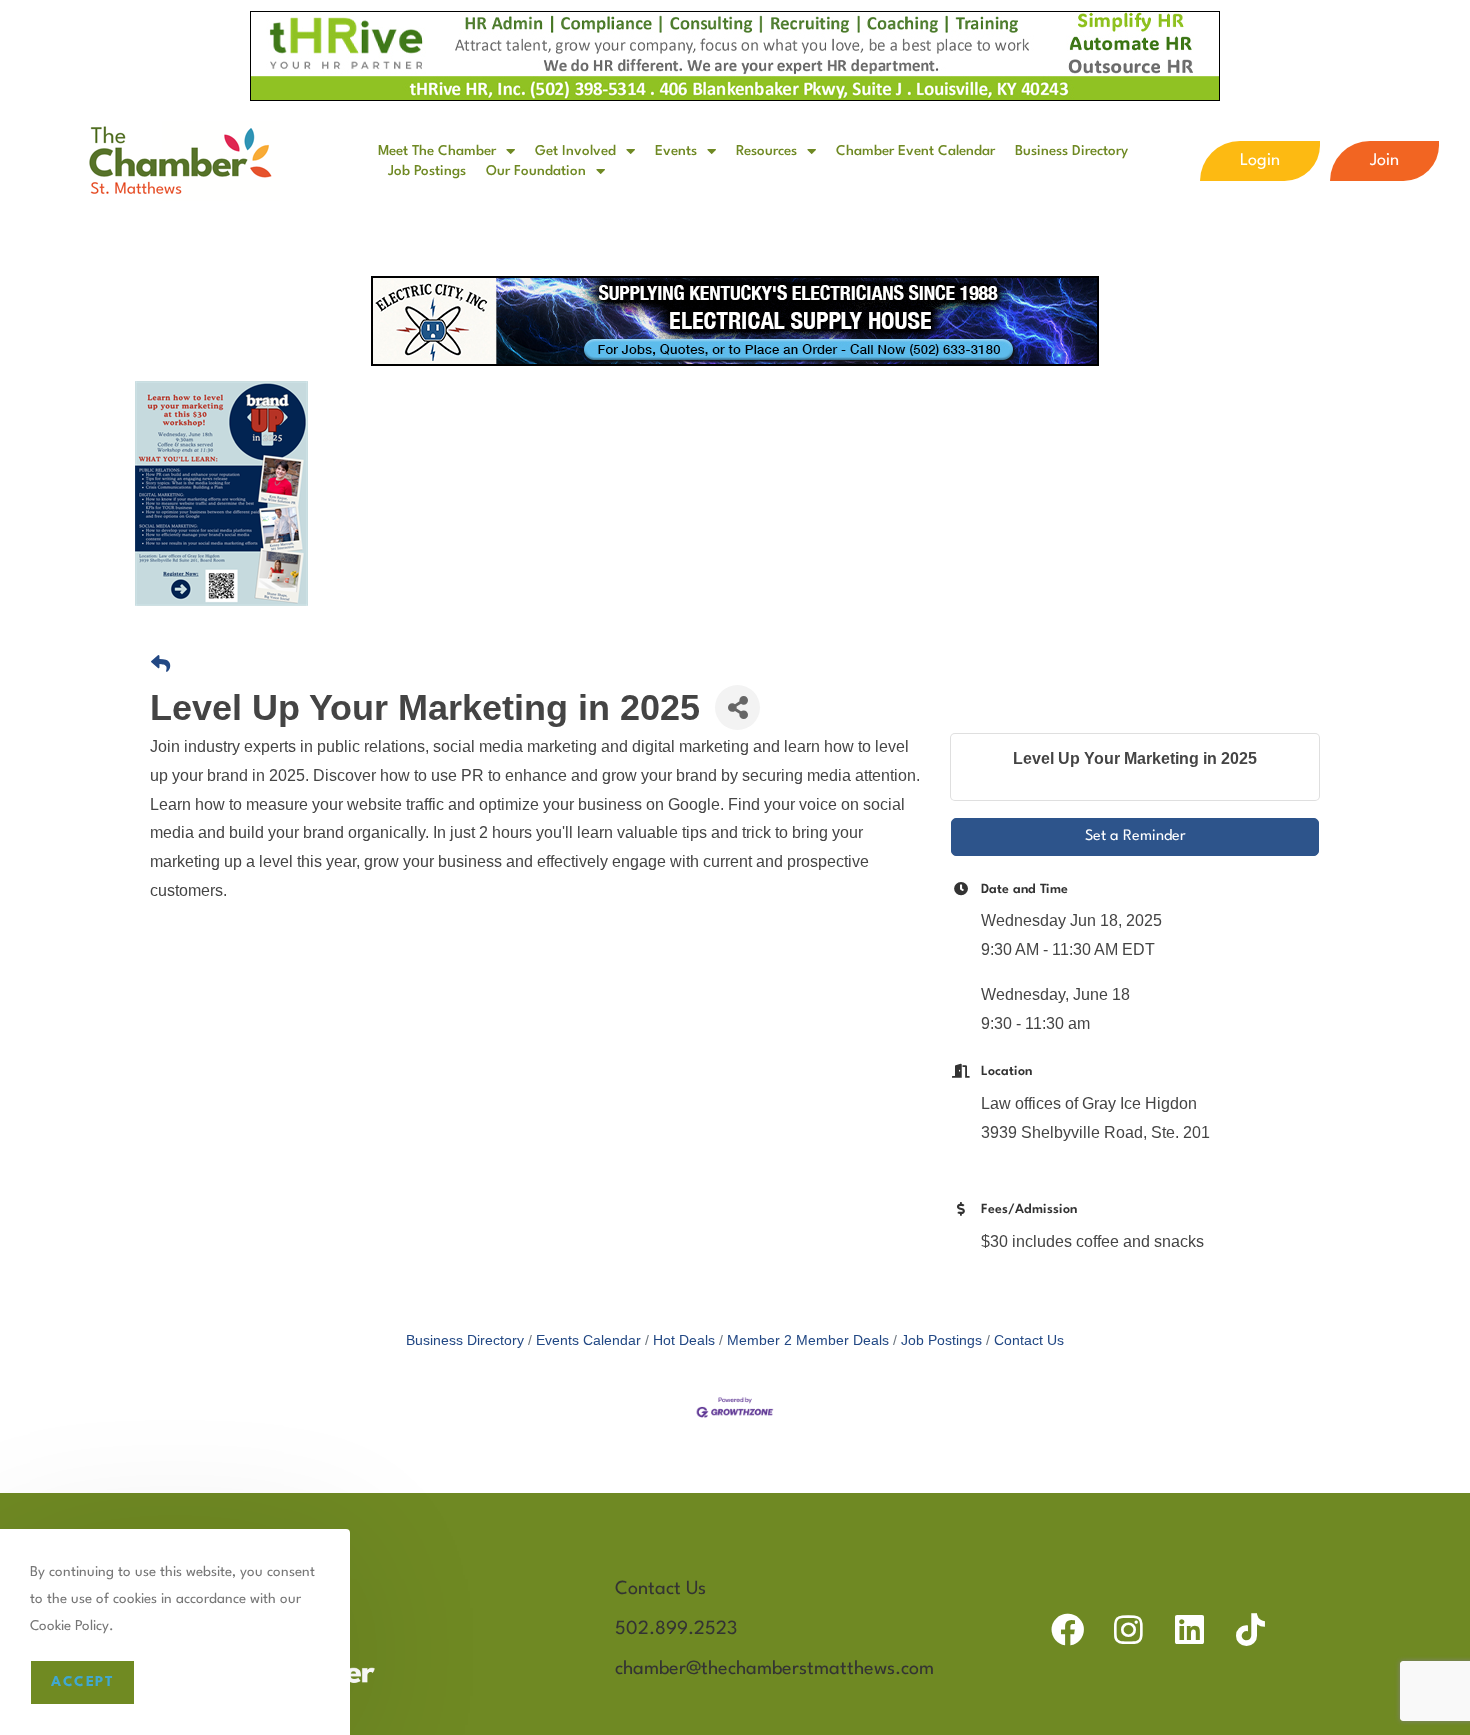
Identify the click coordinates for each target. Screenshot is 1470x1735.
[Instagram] (1128, 1629)
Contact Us (1029, 1340)
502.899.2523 (676, 1629)
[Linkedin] (1189, 1629)
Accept (82, 1682)
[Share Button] (737, 707)
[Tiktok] (1250, 1629)
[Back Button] (160, 665)
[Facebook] (1067, 1629)
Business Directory (1071, 151)
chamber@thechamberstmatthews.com (774, 1669)
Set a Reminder (1135, 836)
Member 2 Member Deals (808, 1340)
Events (676, 151)
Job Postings (427, 171)
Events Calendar (588, 1340)
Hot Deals (684, 1340)
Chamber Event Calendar (915, 151)
